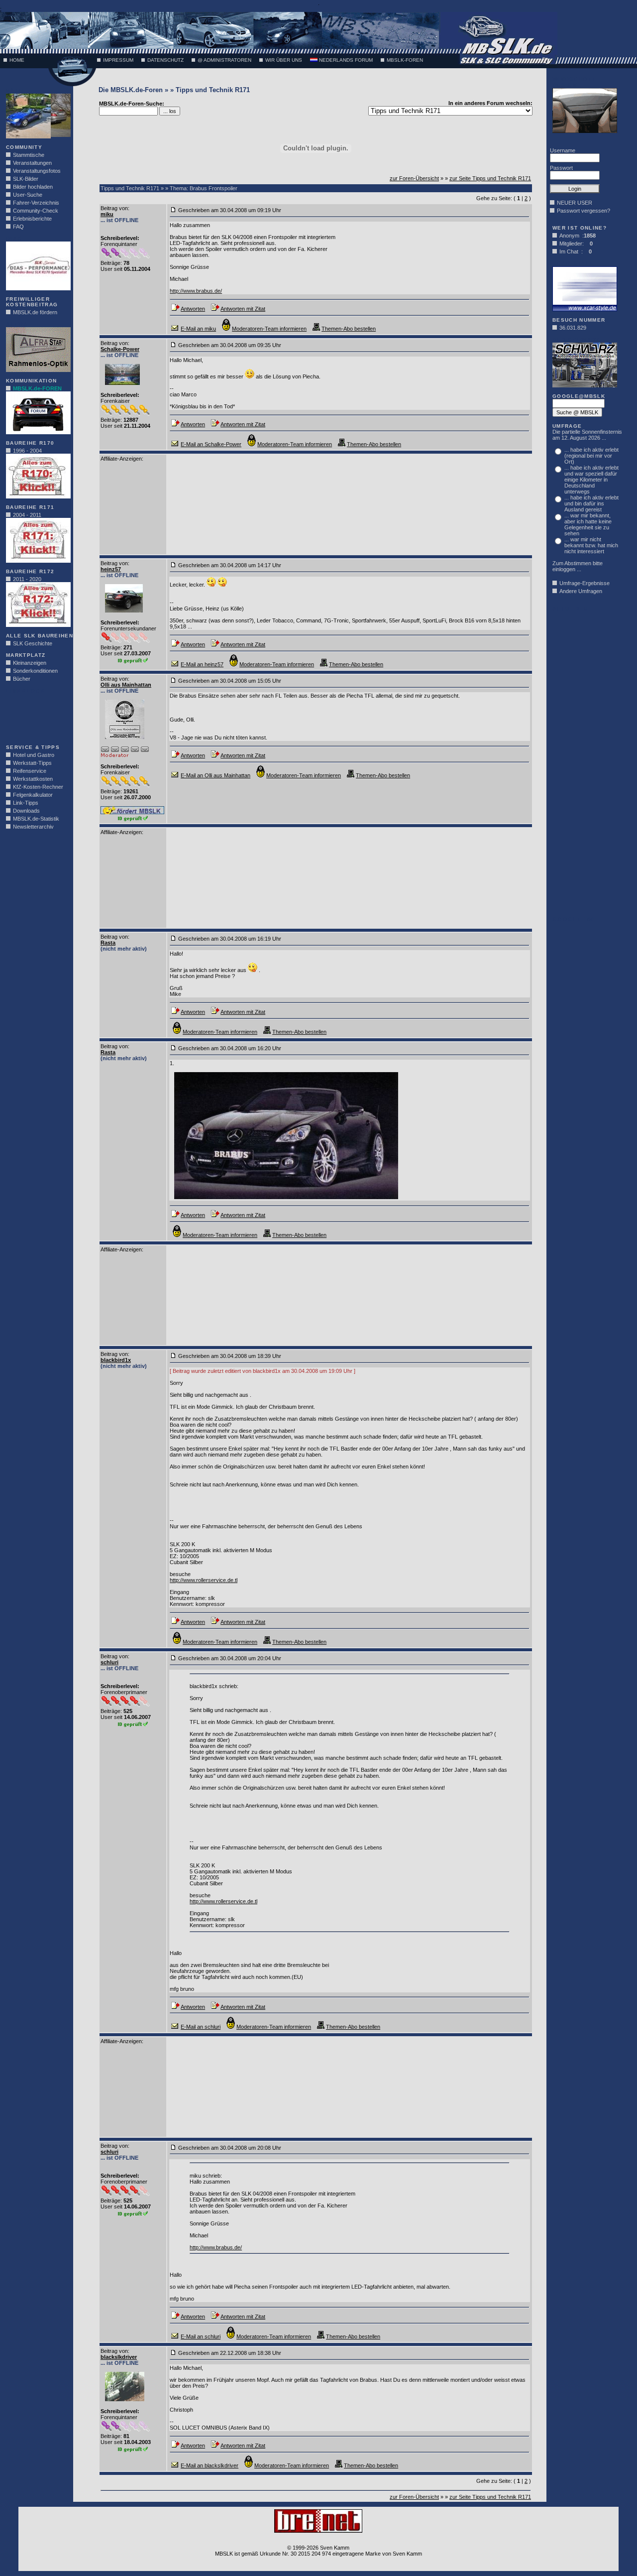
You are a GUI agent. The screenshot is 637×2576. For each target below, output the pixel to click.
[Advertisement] (36, 716)
